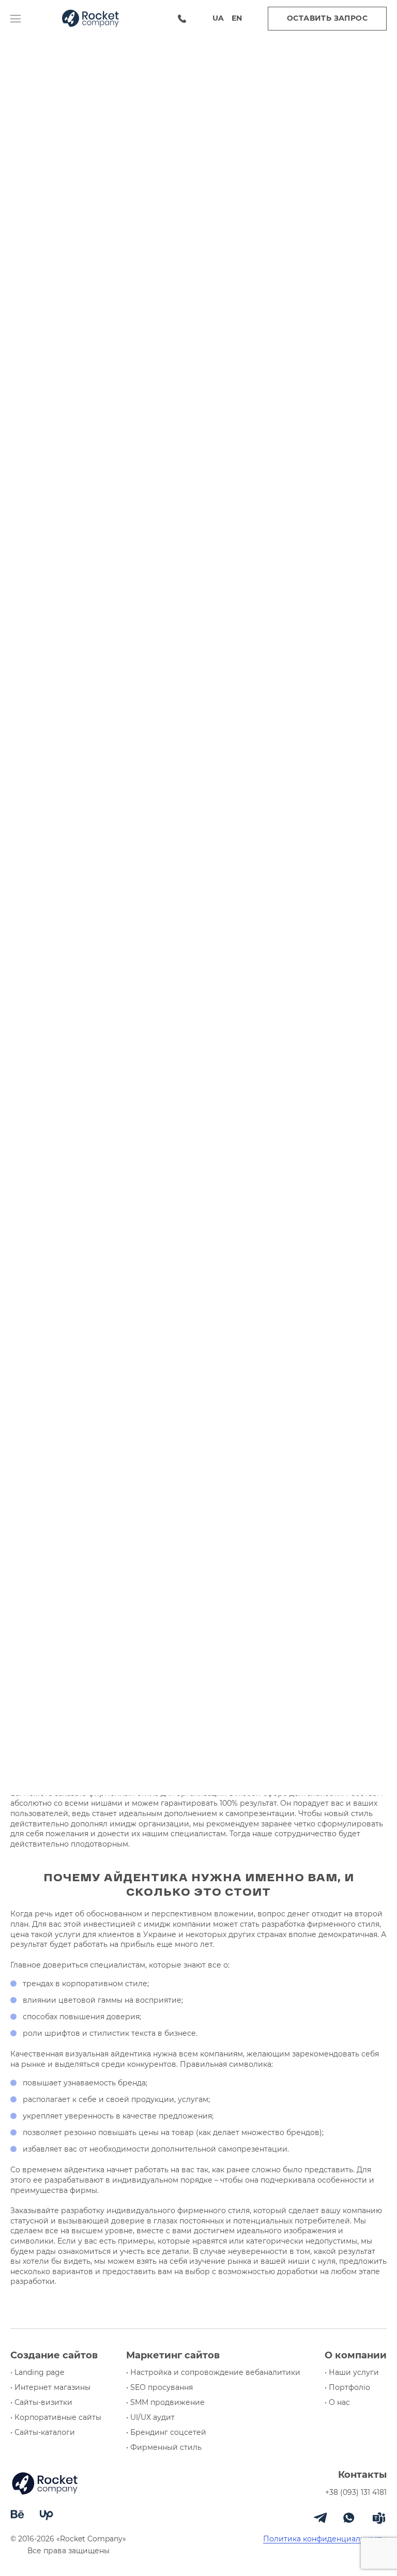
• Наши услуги (352, 2373)
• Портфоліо (347, 2388)
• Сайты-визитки (41, 2403)
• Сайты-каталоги (43, 2433)
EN (237, 18)
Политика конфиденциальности (325, 2539)
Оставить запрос (327, 18)
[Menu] (26, 19)
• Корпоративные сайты (56, 2418)
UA (218, 18)
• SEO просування (159, 2388)
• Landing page (37, 2373)
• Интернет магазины (50, 2388)
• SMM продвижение (165, 2403)
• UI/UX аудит (150, 2418)
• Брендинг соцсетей (166, 2433)
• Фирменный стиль (164, 2448)
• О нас (337, 2403)
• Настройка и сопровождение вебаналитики (213, 2373)
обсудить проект (198, 1276)
